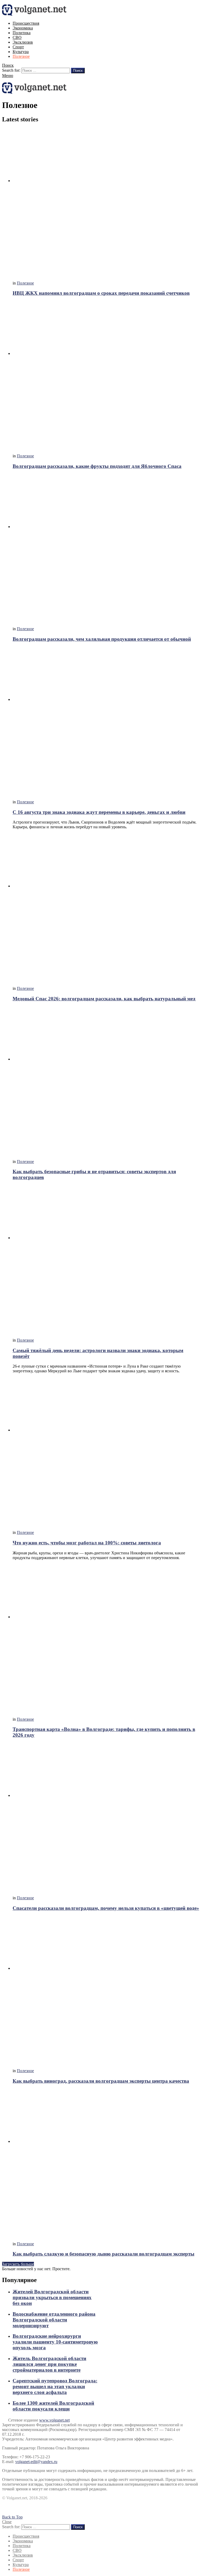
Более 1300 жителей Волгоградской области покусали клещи (53, 2406)
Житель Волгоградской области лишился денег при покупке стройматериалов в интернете (49, 2364)
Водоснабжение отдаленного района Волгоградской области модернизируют (54, 2320)
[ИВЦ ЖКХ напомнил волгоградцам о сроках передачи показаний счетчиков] (106, 202)
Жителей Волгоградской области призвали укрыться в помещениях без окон (52, 2297)
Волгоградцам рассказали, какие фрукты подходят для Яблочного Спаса (97, 466)
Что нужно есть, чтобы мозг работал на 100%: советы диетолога (87, 1543)
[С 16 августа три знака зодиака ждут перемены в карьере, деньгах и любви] (106, 721)
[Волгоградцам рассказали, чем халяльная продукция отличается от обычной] (106, 548)
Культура (21, 52)
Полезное (21, 56)
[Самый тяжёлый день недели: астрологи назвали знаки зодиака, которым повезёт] (106, 1259)
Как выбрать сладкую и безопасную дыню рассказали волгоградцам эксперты (103, 2254)
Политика (22, 33)
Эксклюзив (23, 42)
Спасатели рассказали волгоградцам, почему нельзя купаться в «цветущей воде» (106, 1908)
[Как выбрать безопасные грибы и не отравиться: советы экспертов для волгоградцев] (106, 1081)
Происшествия (26, 23)
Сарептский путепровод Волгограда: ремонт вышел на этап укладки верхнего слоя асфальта (55, 2386)
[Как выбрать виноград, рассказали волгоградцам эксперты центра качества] (106, 1990)
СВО (17, 37)
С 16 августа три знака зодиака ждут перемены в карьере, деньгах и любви (99, 812)
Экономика (23, 28)
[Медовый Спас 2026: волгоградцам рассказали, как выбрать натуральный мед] (106, 908)
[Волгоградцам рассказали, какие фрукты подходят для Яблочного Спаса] (106, 375)
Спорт (18, 47)
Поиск (78, 71)
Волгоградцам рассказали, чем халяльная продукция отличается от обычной (102, 639)
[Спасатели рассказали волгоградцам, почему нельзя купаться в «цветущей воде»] (106, 1817)
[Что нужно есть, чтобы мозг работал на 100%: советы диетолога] (106, 1452)
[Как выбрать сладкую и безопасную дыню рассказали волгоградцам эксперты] (106, 2163)
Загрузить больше (18, 2264)
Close (7, 2522)
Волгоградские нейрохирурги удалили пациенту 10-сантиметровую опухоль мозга (55, 2342)
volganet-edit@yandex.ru (36, 2462)
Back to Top (12, 2517)
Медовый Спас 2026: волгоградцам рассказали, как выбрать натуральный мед (104, 999)
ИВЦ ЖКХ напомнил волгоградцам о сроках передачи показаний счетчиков (101, 293)
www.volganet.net (54, 2420)
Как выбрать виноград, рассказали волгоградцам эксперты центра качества (101, 2081)
